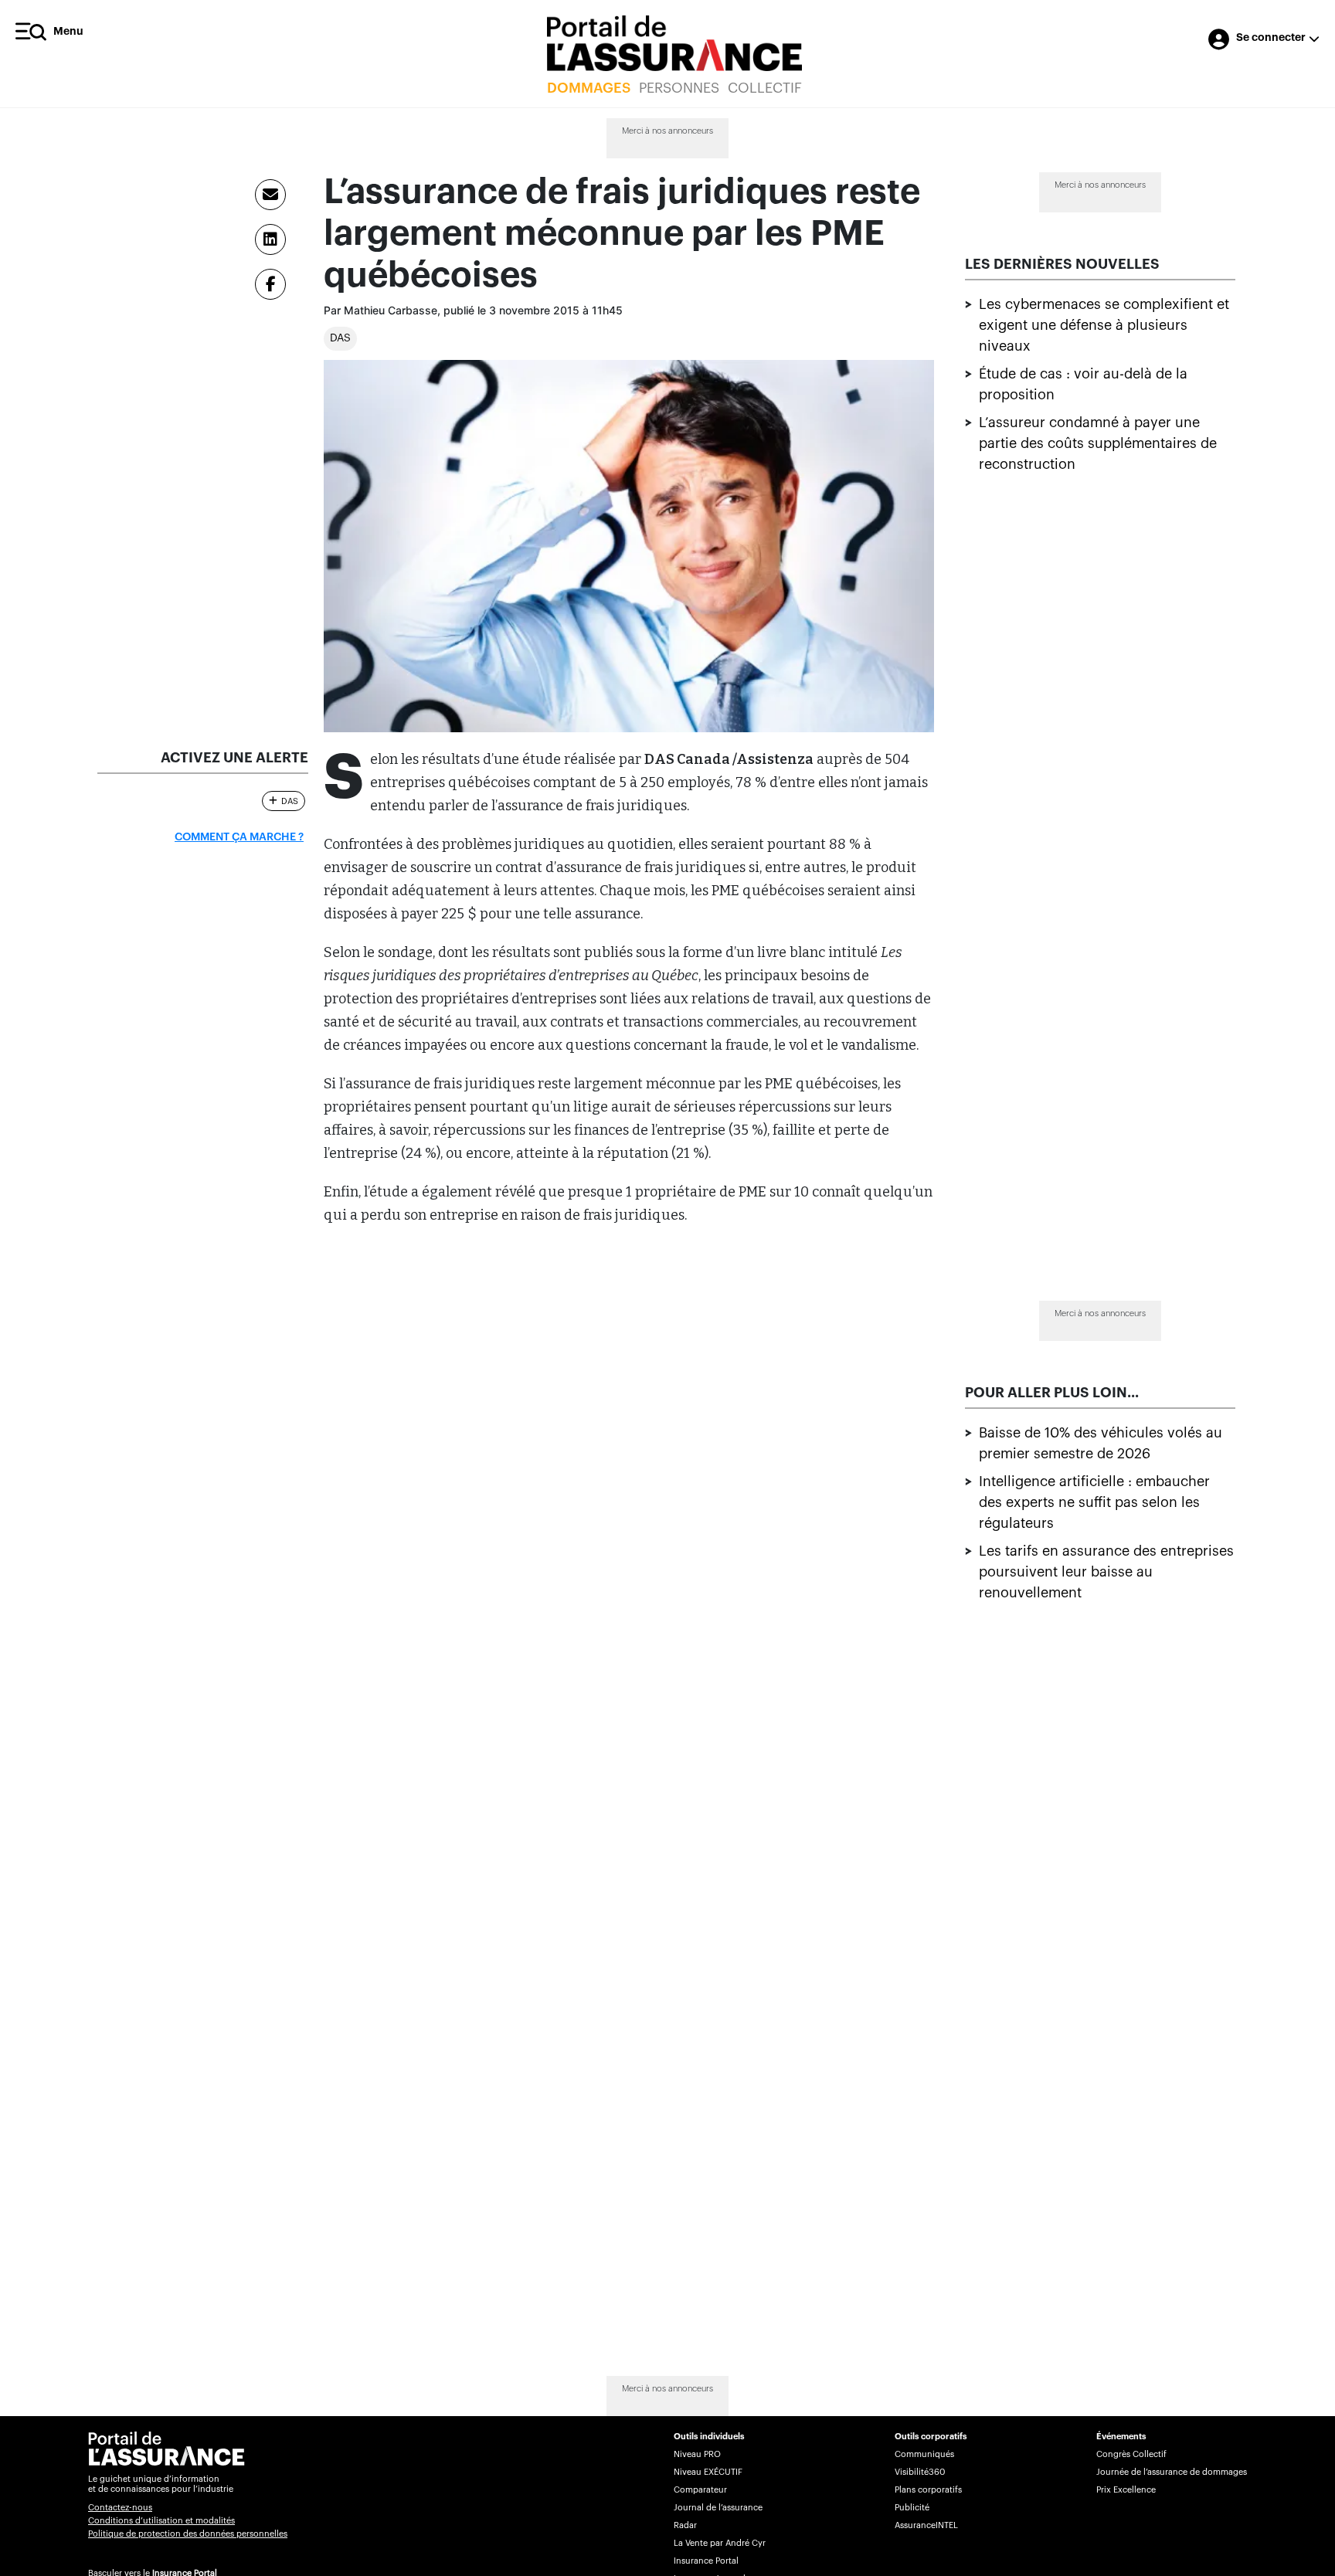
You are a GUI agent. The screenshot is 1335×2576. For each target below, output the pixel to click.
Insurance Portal (706, 2561)
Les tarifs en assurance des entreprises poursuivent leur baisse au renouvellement (1106, 1572)
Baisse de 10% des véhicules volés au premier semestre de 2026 (1101, 1443)
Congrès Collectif (1131, 2454)
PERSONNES (679, 88)
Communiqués (924, 2454)
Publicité (912, 2508)
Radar (685, 2525)
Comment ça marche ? (239, 837)
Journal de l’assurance (718, 2508)
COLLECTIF (765, 88)
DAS (340, 338)
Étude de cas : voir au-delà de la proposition (1083, 384)
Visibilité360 (920, 2472)
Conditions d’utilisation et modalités (161, 2521)
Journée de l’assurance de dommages (1172, 2472)
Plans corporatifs (928, 2490)
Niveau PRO (697, 2454)
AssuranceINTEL (926, 2525)
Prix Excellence (1126, 2490)
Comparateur (700, 2490)
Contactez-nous (120, 2508)
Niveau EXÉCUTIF (708, 2472)
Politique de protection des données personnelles (188, 2534)
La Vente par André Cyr (720, 2543)
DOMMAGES (589, 88)
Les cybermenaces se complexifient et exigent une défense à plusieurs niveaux (1104, 325)
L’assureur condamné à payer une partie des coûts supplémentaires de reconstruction (1098, 443)
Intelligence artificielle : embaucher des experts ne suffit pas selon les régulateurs (1094, 1502)
